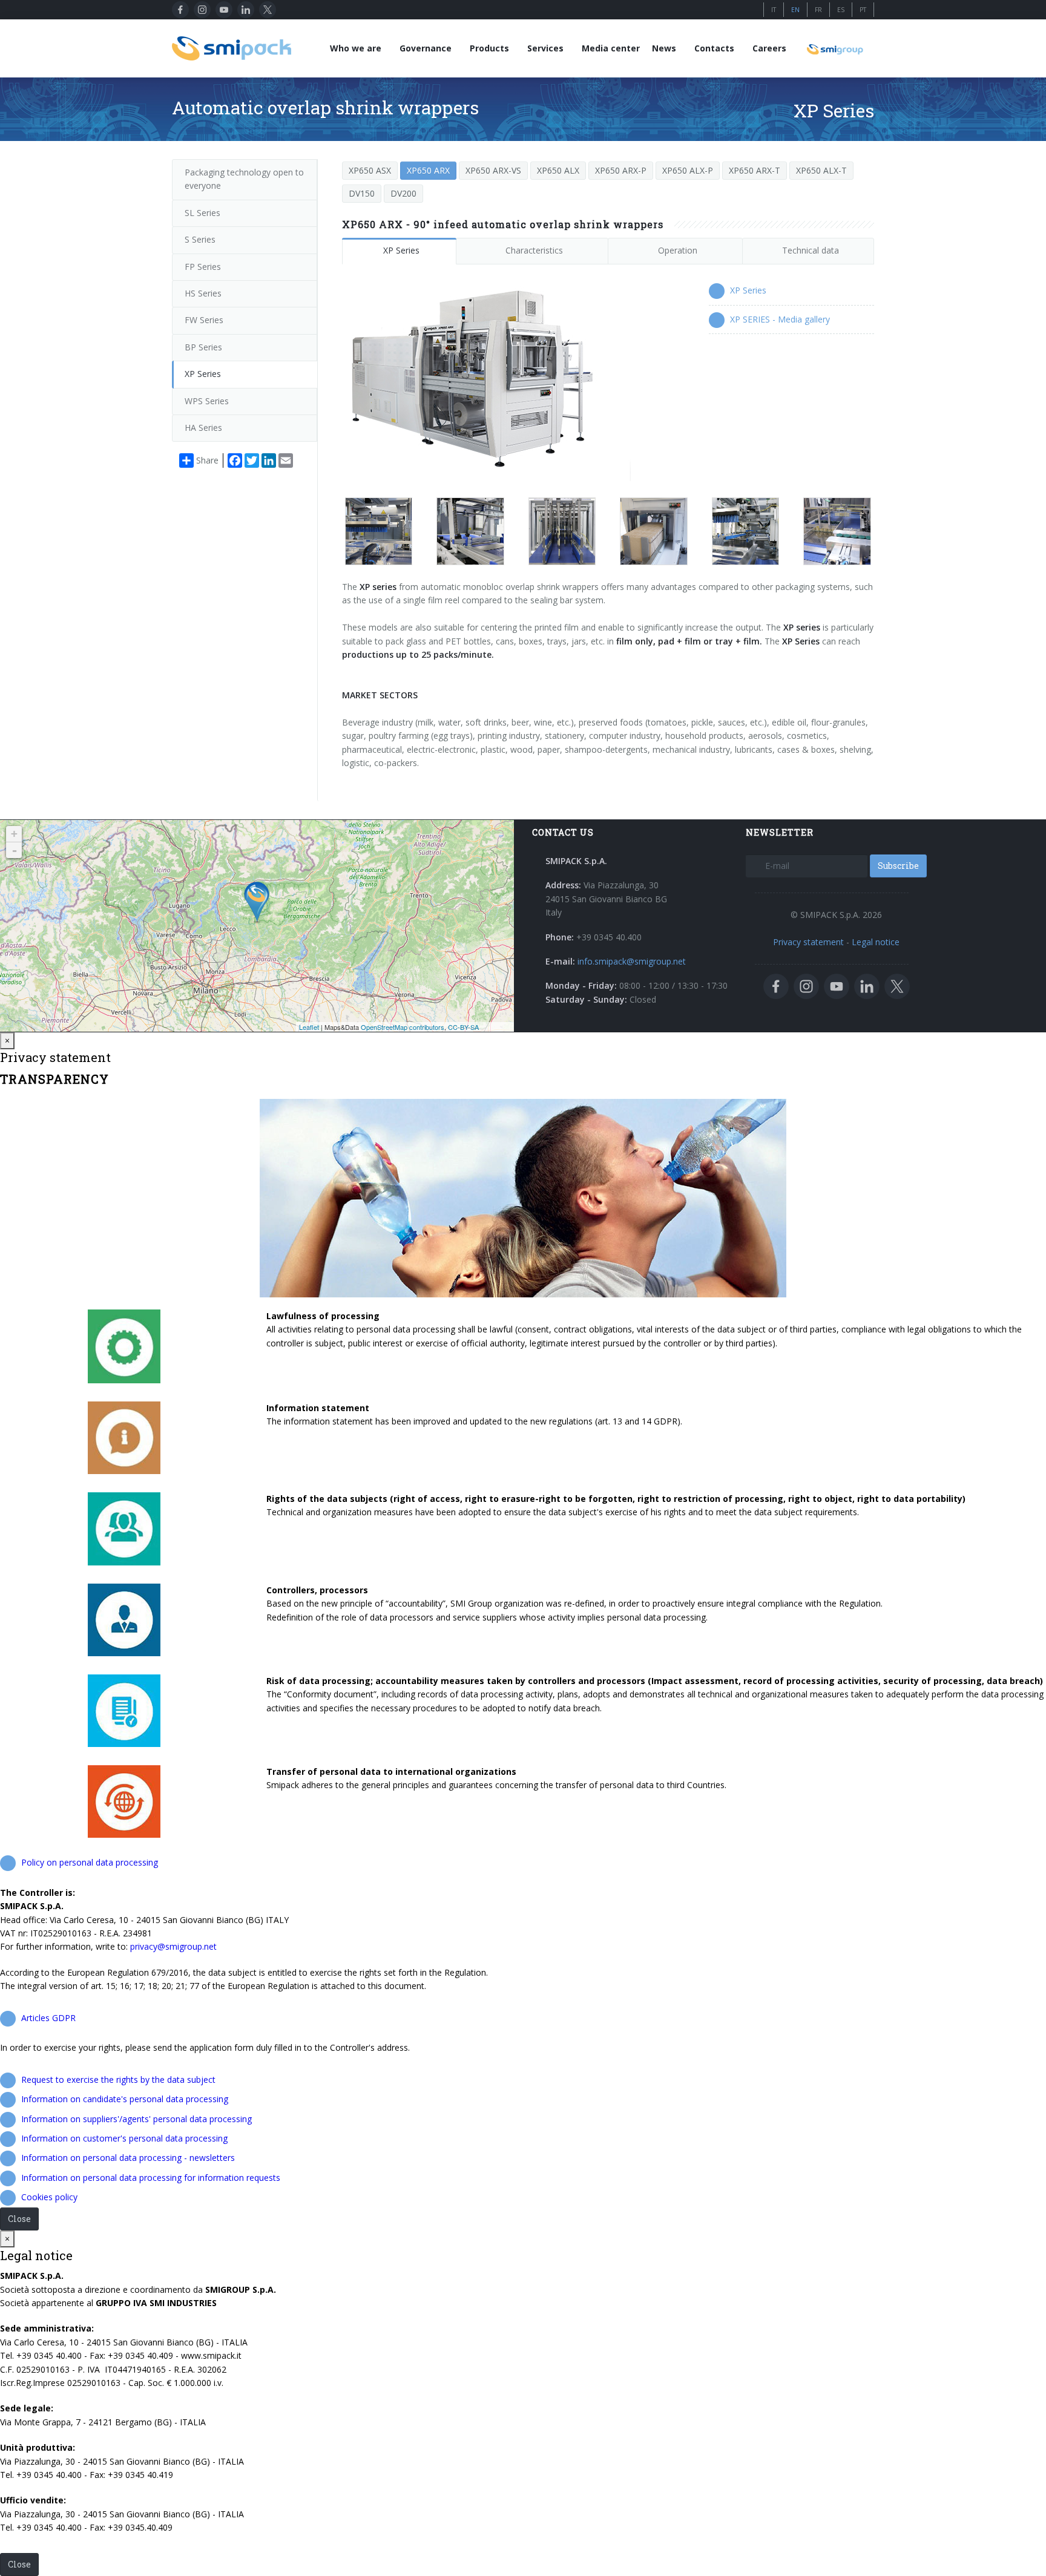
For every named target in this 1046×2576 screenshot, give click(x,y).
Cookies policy (49, 2197)
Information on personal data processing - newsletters (128, 2158)
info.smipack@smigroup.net (632, 961)
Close (19, 2219)
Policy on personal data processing (90, 1862)
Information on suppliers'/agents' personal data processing (137, 2119)
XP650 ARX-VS (493, 170)
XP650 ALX (558, 170)
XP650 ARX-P (621, 170)
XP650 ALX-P (688, 170)
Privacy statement (808, 942)
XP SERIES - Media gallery (780, 319)
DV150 (362, 193)
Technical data (811, 250)
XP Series (401, 250)
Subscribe (898, 866)
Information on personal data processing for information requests (151, 2178)
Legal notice (876, 942)
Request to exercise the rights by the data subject (118, 2079)
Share (207, 460)
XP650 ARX (428, 170)
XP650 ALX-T (821, 170)
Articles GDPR (48, 2018)
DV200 (403, 193)
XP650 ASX (370, 170)
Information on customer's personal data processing (124, 2138)
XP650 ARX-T (755, 170)
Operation (678, 250)
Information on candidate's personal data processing (125, 2099)
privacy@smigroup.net (173, 1946)
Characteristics (534, 250)
